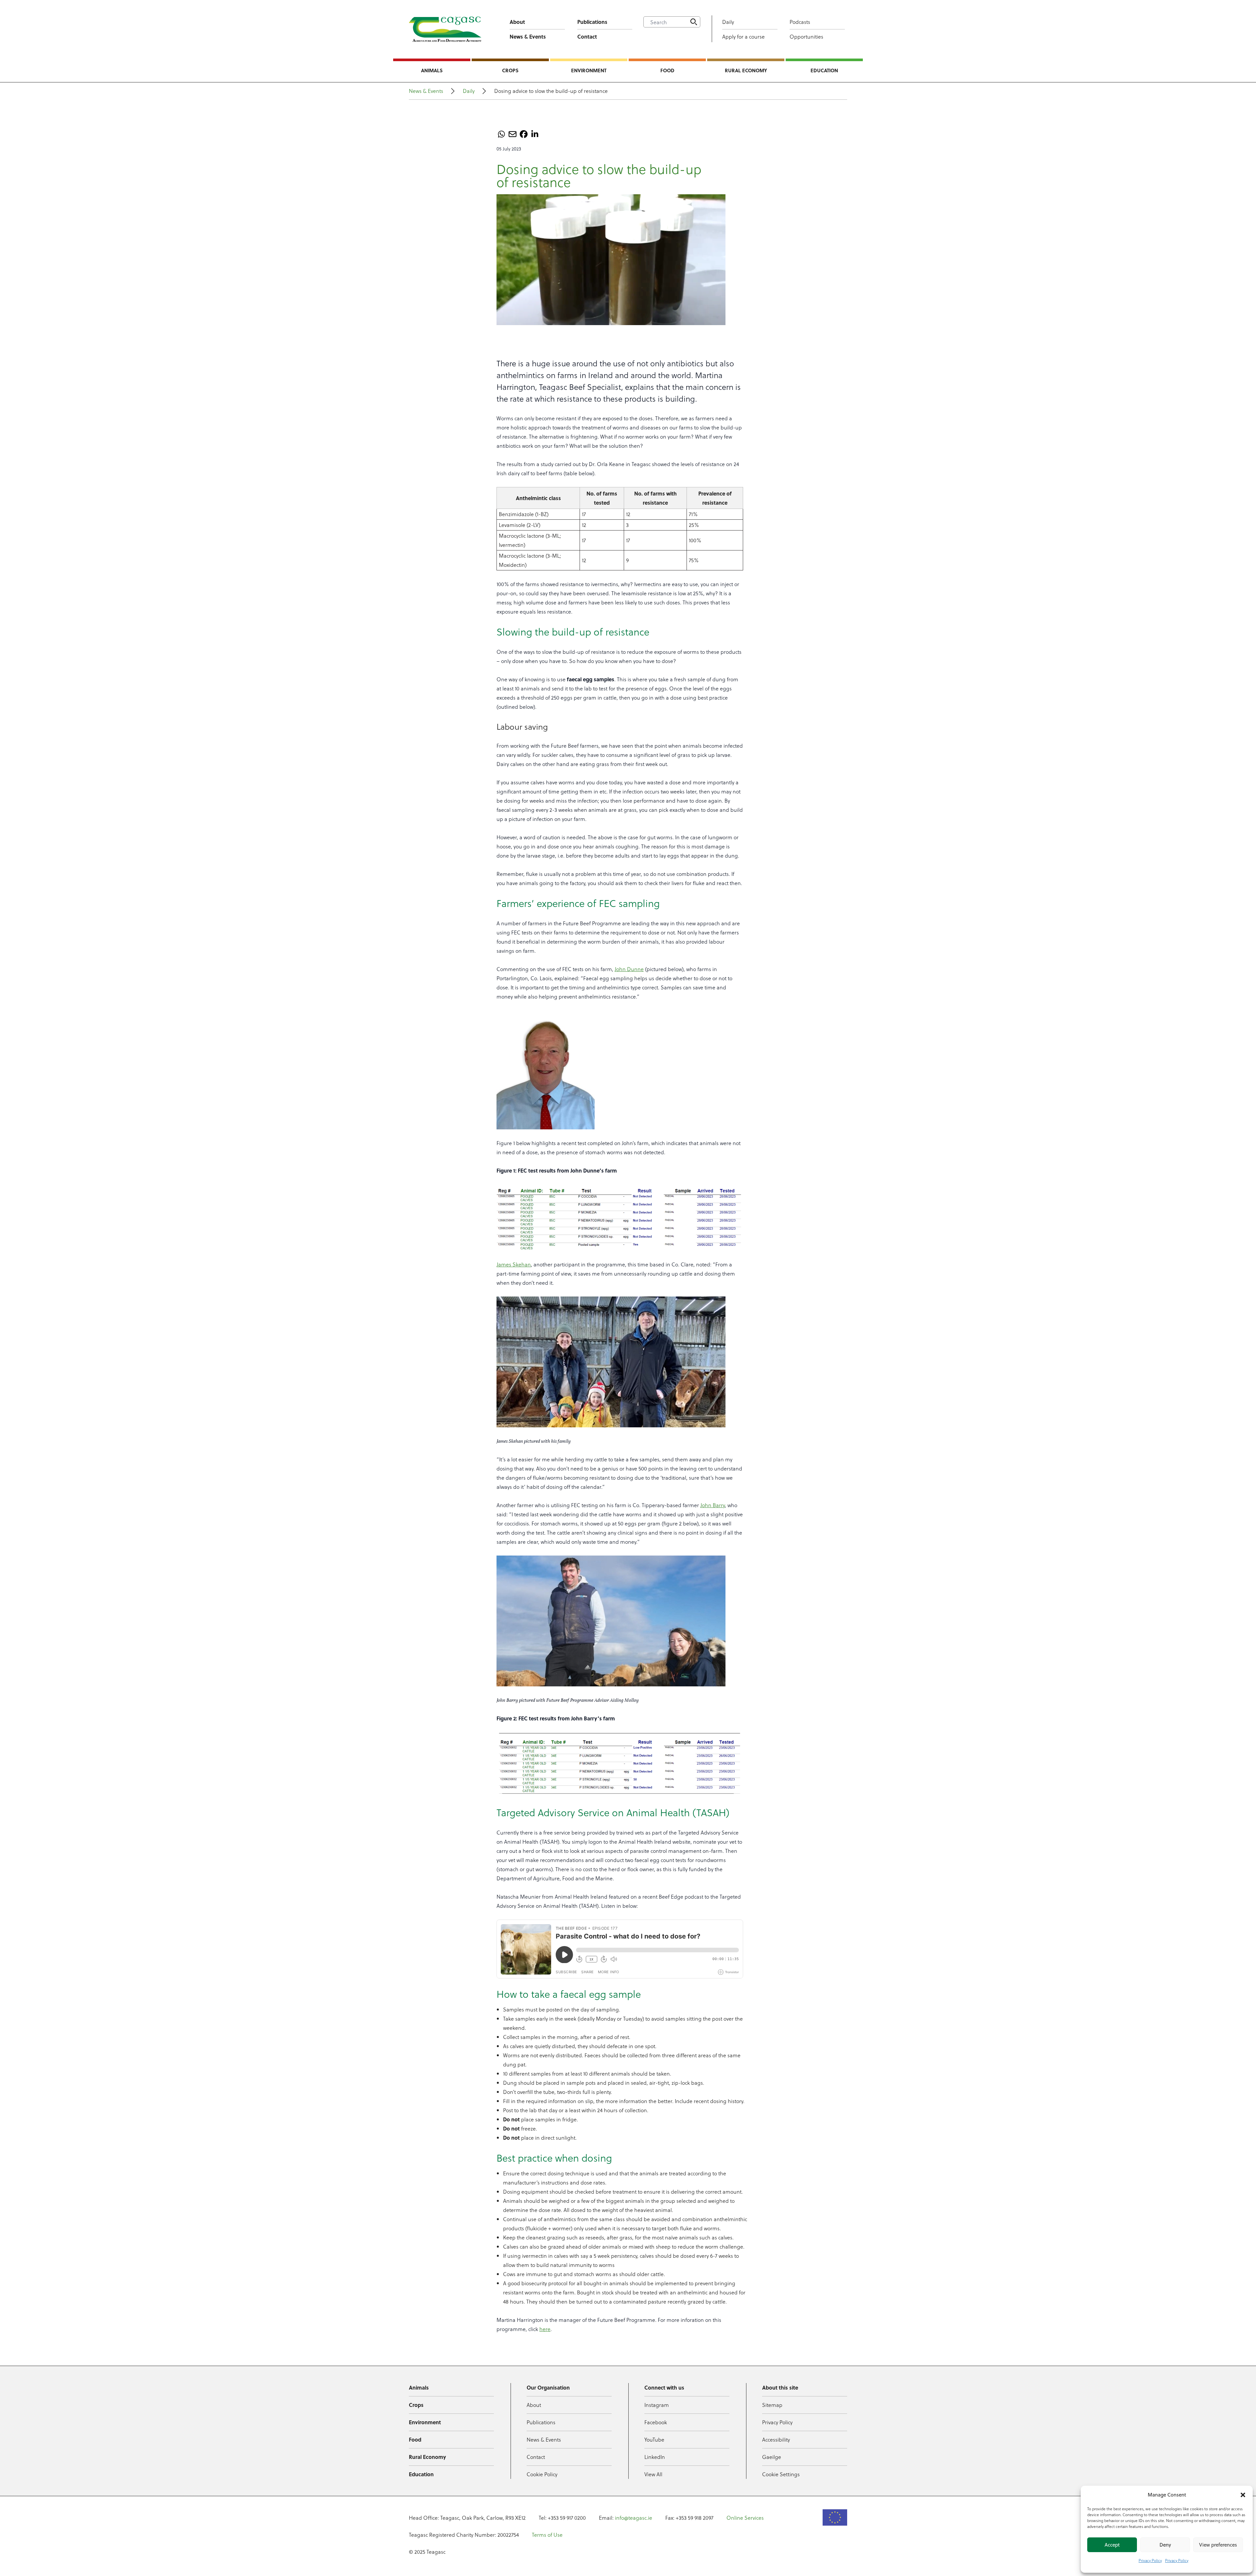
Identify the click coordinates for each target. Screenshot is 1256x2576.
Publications (592, 22)
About (517, 22)
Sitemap (772, 2405)
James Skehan (514, 1264)
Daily (728, 22)
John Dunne (629, 969)
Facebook (656, 2422)
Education (824, 70)
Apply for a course (743, 36)
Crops (510, 70)
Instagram (657, 2405)
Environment (589, 70)
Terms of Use (547, 2535)
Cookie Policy (542, 2474)
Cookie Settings (781, 2474)
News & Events (528, 36)
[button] (1243, 2495)
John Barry (713, 1505)
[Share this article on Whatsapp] (501, 134)
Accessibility (776, 2439)
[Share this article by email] (513, 134)
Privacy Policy (1150, 2560)
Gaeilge (772, 2457)
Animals (432, 70)
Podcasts (800, 22)
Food (667, 70)
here (545, 2329)
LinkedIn (655, 2457)
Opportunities (806, 36)
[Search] (694, 22)
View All (653, 2474)
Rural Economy (746, 70)
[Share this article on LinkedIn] (535, 134)
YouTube (654, 2439)
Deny (1165, 2545)
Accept (1112, 2545)
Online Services (745, 2518)
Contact (587, 36)
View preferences (1218, 2545)
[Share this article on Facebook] (524, 134)
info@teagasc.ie (634, 2518)
